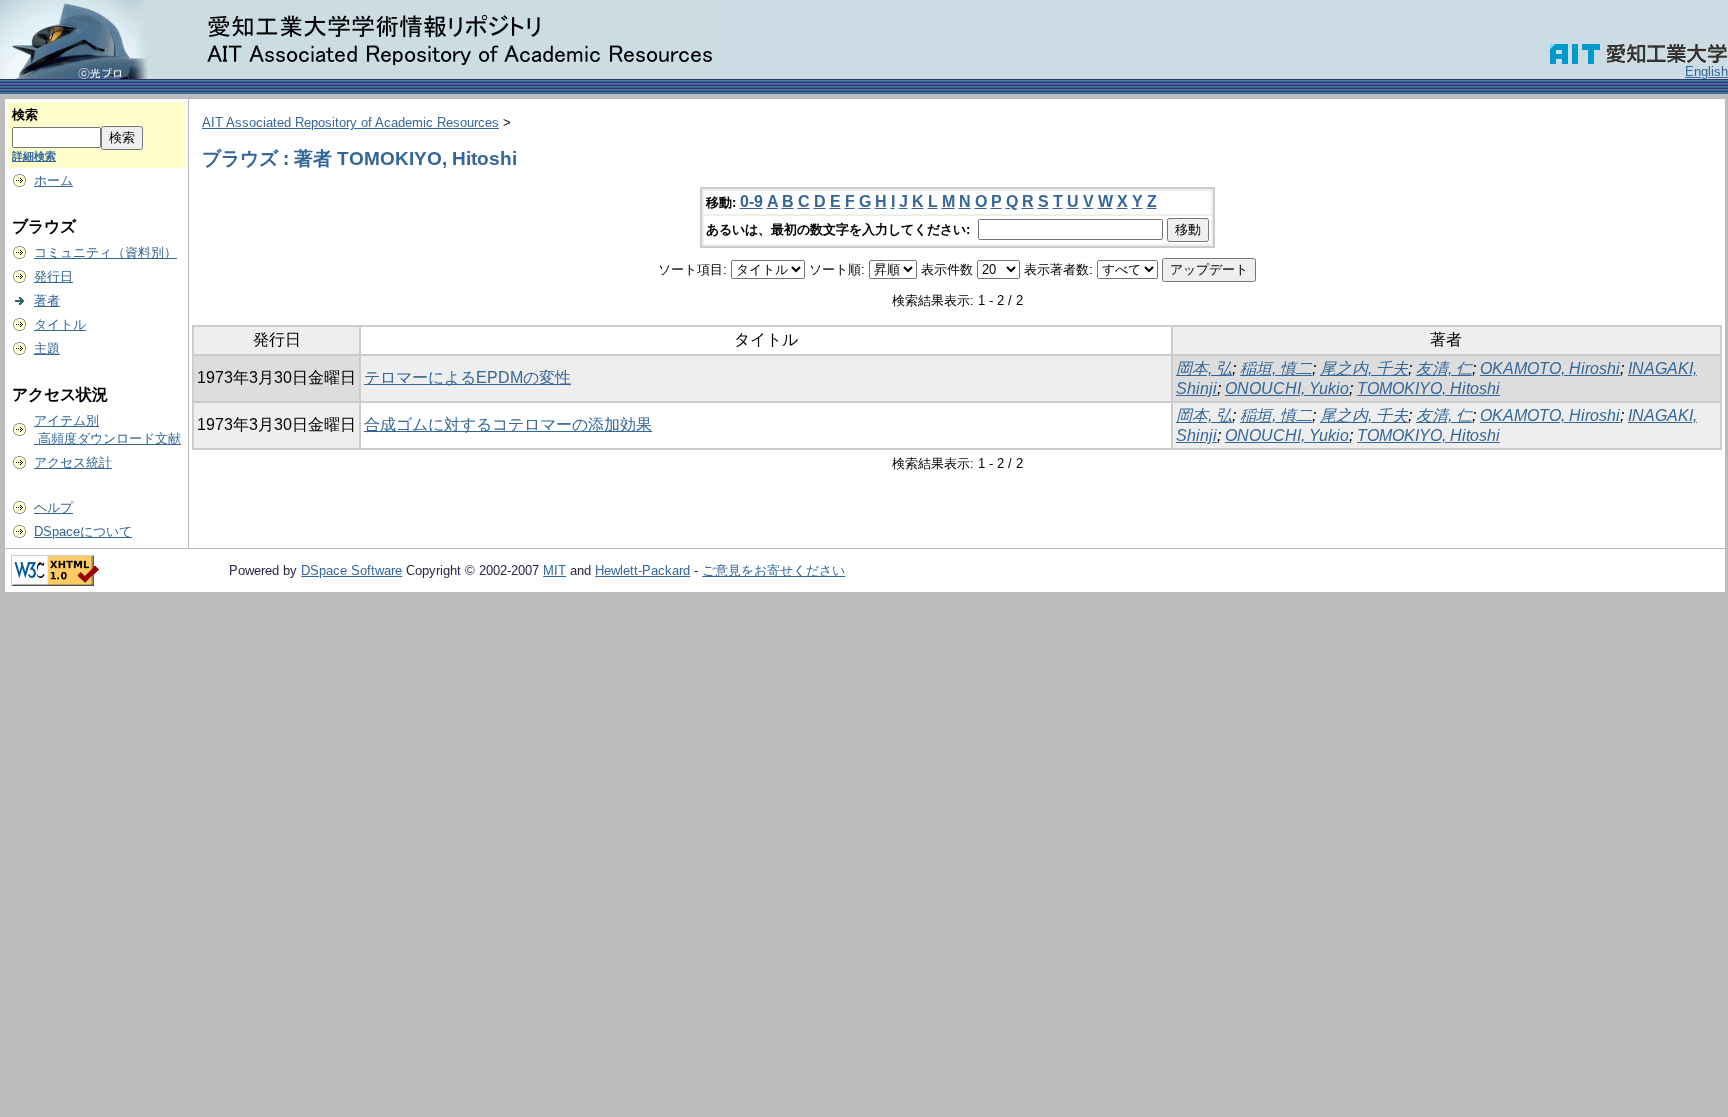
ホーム (53, 180)
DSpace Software (351, 570)
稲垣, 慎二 (1276, 368)
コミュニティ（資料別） (105, 252)
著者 (47, 300)
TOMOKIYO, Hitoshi (1428, 388)
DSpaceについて (83, 531)
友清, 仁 (1444, 368)
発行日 (53, 276)
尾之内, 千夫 (1364, 368)
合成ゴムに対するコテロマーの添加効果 (508, 424)
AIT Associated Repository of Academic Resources (350, 122)
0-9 (751, 201)
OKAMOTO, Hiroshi (1550, 368)
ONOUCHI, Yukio (1287, 388)
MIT (554, 570)
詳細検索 (34, 156)
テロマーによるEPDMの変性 (467, 377)
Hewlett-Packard (642, 570)
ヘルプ (53, 507)
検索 (25, 114)
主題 (47, 348)
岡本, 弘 (1204, 368)
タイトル (60, 324)
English (1706, 71)
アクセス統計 (73, 462)
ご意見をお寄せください (773, 570)
